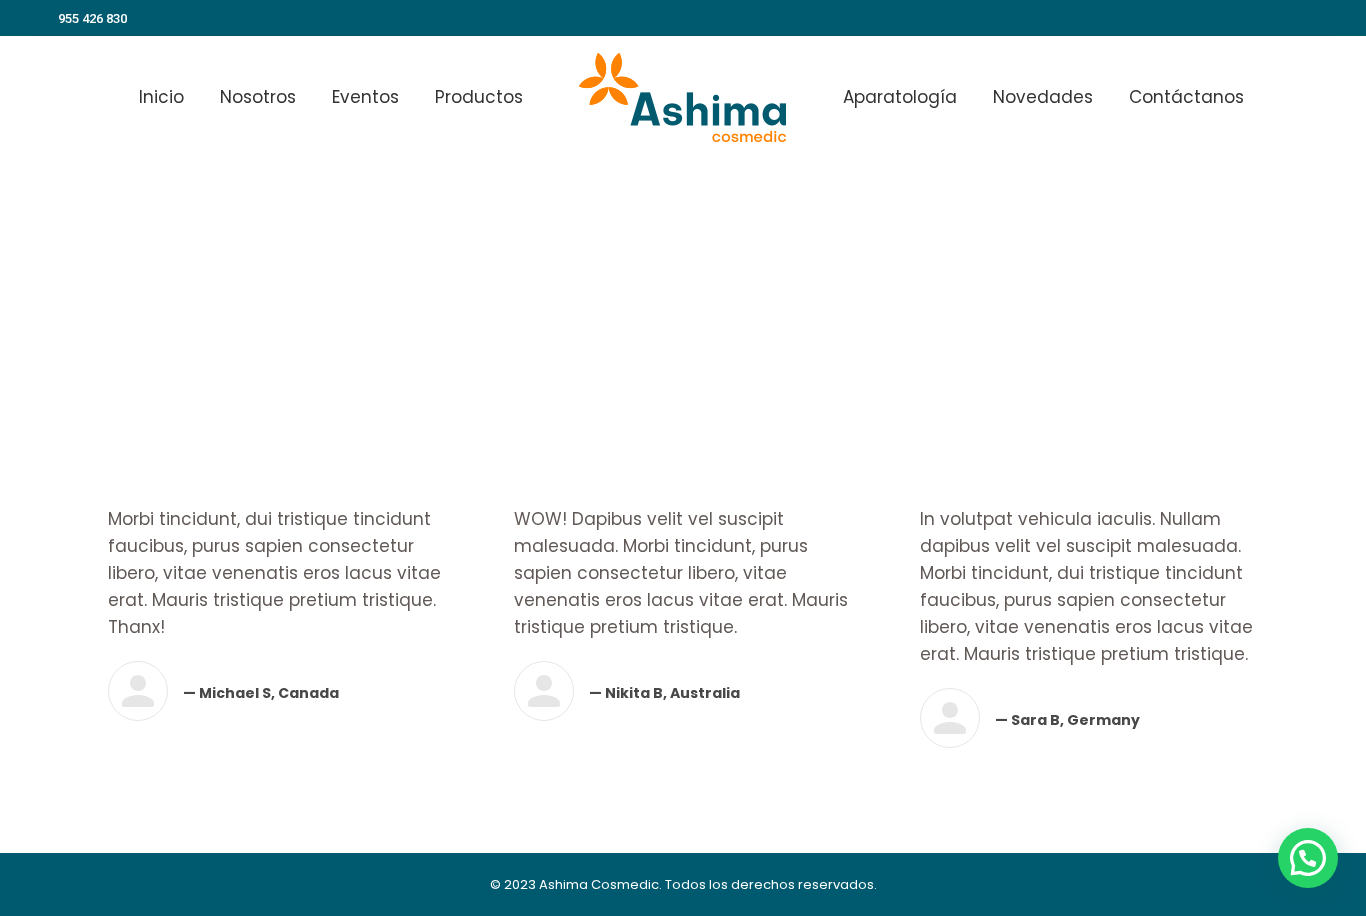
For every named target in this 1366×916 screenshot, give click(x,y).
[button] (1308, 858)
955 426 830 (92, 18)
